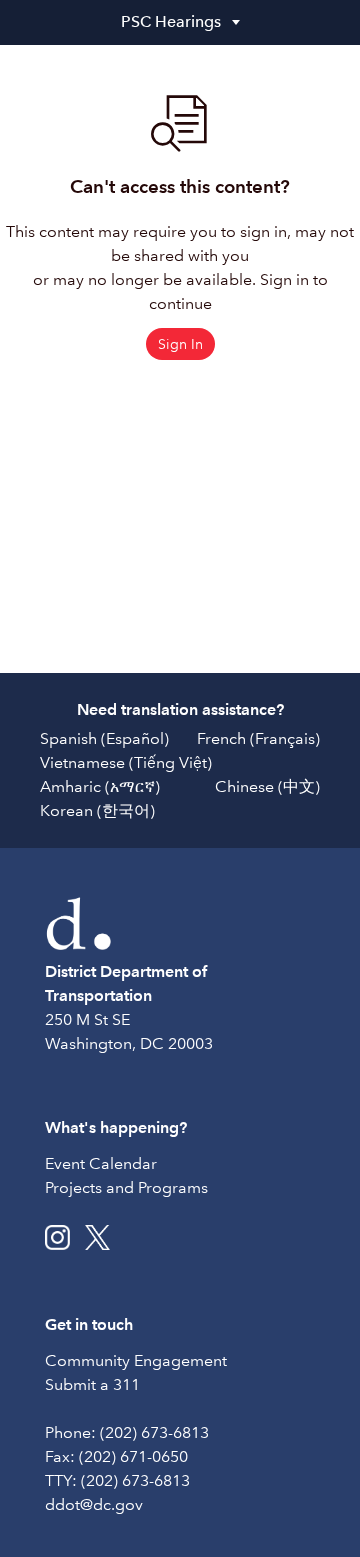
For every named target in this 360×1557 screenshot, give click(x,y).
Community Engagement (136, 1360)
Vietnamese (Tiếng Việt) (126, 762)
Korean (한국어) (97, 810)
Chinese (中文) (267, 786)
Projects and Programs (126, 1187)
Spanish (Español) (104, 738)
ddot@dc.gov (94, 1504)
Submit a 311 (92, 1384)
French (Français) (258, 738)
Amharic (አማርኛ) (100, 786)
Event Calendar (101, 1163)
